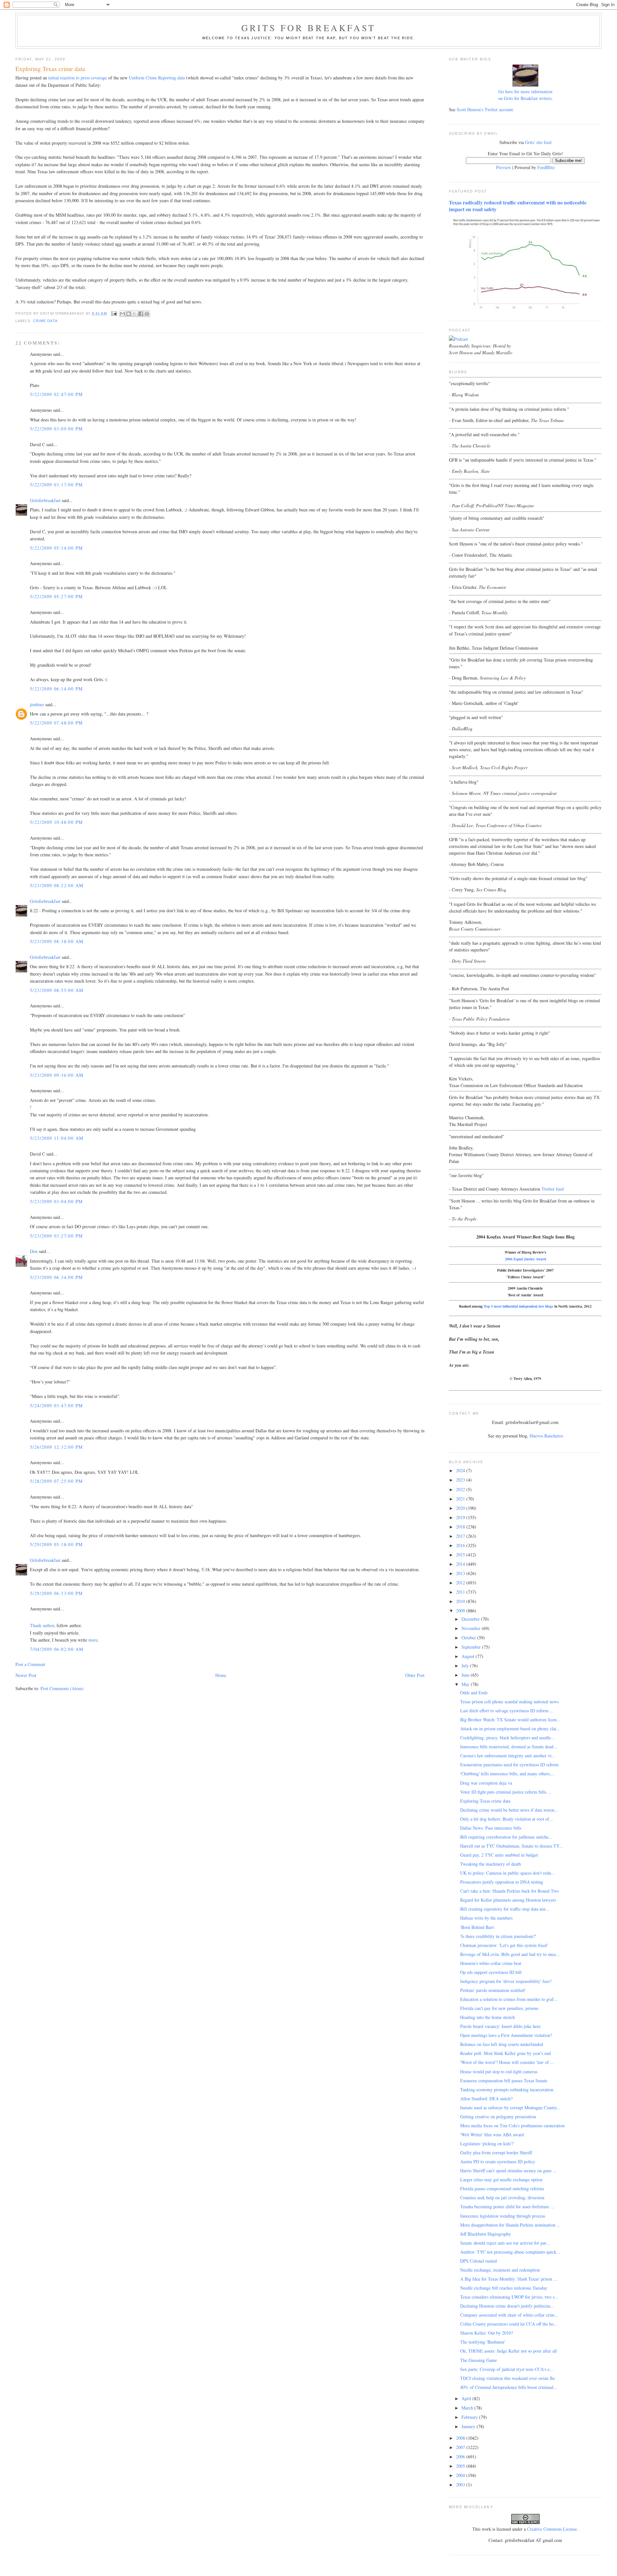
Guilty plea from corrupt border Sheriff (496, 2153)
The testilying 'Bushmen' (483, 2342)
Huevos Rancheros (546, 1436)
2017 (461, 1536)
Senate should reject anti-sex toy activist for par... (505, 2243)
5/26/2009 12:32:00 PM (56, 1447)
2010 (461, 1601)
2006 (461, 2457)
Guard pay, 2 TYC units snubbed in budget (499, 1855)
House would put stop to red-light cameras (499, 2072)
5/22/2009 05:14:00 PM (56, 548)
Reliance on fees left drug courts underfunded (502, 2044)
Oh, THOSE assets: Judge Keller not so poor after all (509, 2351)
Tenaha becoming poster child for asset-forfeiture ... (507, 2207)
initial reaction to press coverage (78, 78)
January (469, 2426)
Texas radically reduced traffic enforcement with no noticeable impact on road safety (518, 206)
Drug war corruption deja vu (486, 1783)
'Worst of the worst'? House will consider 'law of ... (507, 2062)
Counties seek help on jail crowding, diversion (502, 2198)
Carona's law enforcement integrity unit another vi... (508, 1756)
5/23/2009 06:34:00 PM (56, 1277)
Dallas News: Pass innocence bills (491, 1828)
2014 (461, 1564)
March (468, 2408)
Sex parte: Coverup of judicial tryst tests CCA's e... (507, 2369)
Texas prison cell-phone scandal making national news (509, 1702)
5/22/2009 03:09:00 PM (56, 429)
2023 (461, 1480)
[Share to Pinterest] (147, 314)
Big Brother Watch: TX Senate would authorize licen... (510, 1720)
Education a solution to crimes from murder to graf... (509, 1999)
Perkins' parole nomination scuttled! (493, 1990)
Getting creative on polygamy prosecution (498, 2117)
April (467, 2398)
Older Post (415, 1675)
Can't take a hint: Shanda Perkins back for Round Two (510, 1891)
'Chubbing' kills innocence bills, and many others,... (507, 1774)
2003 (461, 2485)
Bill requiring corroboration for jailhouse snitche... (506, 1837)
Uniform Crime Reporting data (157, 78)
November (472, 1628)
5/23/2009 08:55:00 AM (57, 990)
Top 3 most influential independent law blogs (519, 1306)
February (470, 2417)
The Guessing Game (478, 2360)
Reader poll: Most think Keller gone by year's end (505, 2053)
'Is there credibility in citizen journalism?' (498, 1936)
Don (34, 1251)
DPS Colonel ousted (478, 2261)
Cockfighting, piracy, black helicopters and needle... (507, 1738)
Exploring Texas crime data (485, 1801)
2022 (461, 1489)
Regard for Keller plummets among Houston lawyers (508, 1900)
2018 (461, 1527)
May (466, 1684)
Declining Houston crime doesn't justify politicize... (507, 2306)
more (93, 1640)
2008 (461, 2438)
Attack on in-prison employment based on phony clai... (510, 1729)
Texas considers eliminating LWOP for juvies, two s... (509, 2297)
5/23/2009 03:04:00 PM (56, 1201)
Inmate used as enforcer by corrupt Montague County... (510, 2108)
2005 (461, 2466)
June (466, 1675)
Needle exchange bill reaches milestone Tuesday (504, 2288)
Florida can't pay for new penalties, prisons (499, 2008)
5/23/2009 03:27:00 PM (56, 1236)
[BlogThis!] (129, 314)
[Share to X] (135, 314)
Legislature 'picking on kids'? (487, 2144)
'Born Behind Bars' (477, 1927)
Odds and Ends (474, 1693)
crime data (45, 321)
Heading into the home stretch (487, 2017)
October (469, 1638)
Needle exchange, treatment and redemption (500, 2270)
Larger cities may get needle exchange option (501, 2180)
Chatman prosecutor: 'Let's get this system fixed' (504, 1945)
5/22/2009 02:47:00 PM (56, 394)
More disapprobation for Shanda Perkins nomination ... (510, 2225)
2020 (461, 1508)
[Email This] (122, 314)
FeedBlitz (546, 167)
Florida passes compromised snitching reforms (502, 2189)
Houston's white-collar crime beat (491, 1963)
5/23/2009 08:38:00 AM (57, 941)
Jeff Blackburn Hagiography (486, 2234)
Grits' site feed (538, 142)
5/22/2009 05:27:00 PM (56, 596)
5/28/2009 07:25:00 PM (56, 1481)
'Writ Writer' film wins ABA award (492, 2135)
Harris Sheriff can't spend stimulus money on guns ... (508, 2171)
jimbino (37, 704)
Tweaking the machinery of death (491, 1864)
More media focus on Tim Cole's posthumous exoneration (512, 2126)
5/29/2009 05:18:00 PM (56, 1544)
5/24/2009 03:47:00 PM (56, 1405)
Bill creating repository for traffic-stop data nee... (505, 1909)
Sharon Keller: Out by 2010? (487, 2333)
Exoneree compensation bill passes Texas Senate (504, 2081)
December (471, 1619)
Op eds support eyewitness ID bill (491, 1972)
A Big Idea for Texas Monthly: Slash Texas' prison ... (509, 2279)
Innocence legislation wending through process (503, 2216)
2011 (461, 1592)
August (469, 1656)
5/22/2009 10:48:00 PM (56, 822)
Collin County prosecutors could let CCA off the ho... (509, 2324)
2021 (461, 1499)
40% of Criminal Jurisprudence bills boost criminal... (509, 2387)
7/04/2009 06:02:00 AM (57, 1649)
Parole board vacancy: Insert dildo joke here (500, 2026)
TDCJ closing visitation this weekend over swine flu (507, 2378)
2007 (461, 2447)
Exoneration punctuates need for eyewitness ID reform (509, 1765)
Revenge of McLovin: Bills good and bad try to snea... (510, 1954)
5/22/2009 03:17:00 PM (56, 485)
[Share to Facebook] (141, 314)
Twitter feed (553, 1189)
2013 (461, 1573)
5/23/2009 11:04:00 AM (57, 1138)
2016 (461, 1545)
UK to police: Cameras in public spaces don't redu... (508, 1873)
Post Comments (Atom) (62, 1688)
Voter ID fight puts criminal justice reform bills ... (506, 1792)
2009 (461, 1611)
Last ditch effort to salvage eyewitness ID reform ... (507, 1711)
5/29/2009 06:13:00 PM (56, 1593)
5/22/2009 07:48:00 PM (56, 723)
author (48, 1625)
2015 (461, 1555)
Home (221, 1675)
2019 (461, 1517)
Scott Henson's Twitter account (485, 109)
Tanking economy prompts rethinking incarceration (507, 2090)
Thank (36, 1625)
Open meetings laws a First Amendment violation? (506, 2035)
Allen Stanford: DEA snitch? (486, 2099)
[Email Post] (114, 313)
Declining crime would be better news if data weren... (509, 1810)
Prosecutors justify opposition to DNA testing (502, 1882)
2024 (461, 1470)
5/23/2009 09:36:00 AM (57, 1075)
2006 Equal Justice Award (525, 1259)
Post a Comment (30, 1664)
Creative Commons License (552, 2529)
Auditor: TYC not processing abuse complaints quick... (510, 2252)
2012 (461, 1583)
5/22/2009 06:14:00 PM (56, 689)
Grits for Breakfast (308, 28)
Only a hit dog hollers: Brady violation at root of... (507, 1819)
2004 (461, 2475)
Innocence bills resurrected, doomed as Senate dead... (509, 1747)
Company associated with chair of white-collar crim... (509, 2315)
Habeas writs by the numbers (486, 1918)
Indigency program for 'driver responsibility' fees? (506, 1981)
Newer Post (26, 1675)
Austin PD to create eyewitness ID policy (498, 2162)
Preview (504, 167)
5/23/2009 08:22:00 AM (57, 885)
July (466, 1666)
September (472, 1647)
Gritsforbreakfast (45, 500)
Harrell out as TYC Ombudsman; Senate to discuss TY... (512, 1846)
